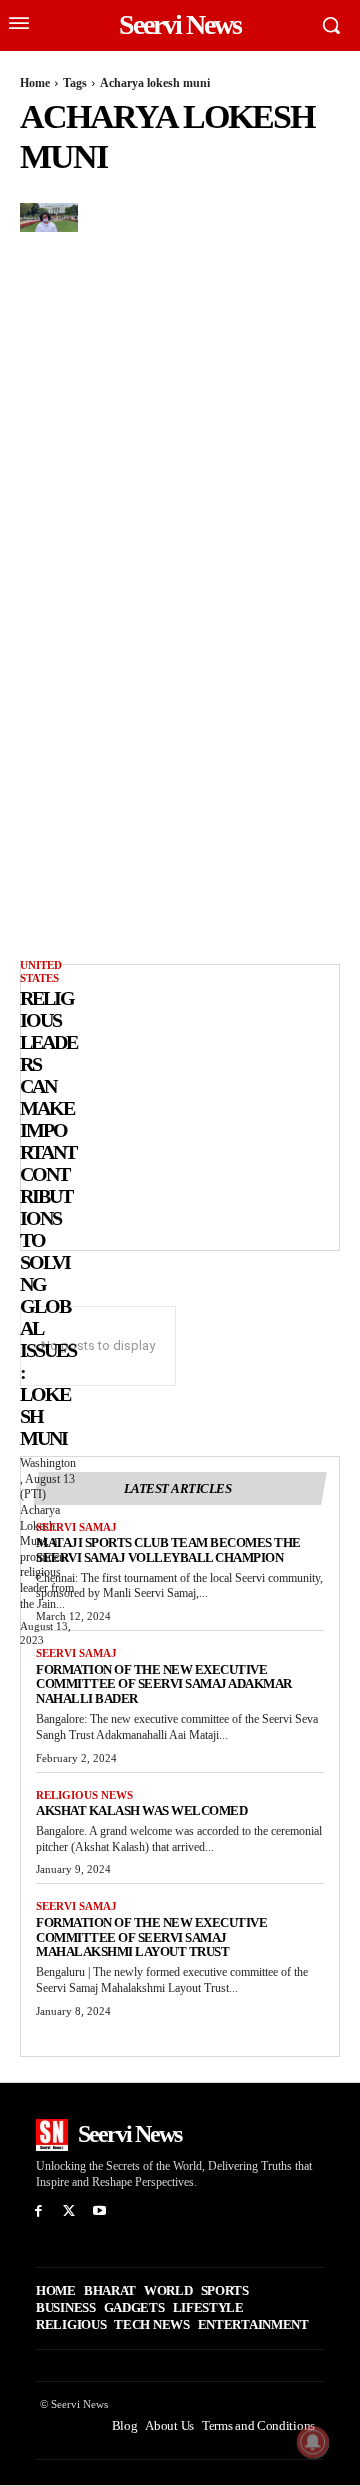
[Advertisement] (186, 1105)
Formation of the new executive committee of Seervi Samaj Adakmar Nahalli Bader (164, 1684)
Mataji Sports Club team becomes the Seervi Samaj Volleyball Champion (168, 1550)
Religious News (84, 1795)
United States (41, 971)
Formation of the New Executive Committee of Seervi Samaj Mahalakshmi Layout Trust (151, 1937)
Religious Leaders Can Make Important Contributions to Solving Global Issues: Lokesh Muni (48, 1218)
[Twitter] (69, 2211)
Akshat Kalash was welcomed (141, 1810)
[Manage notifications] (313, 2442)
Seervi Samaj (76, 1527)
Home (35, 83)
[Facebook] (38, 2211)
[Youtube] (100, 2211)
